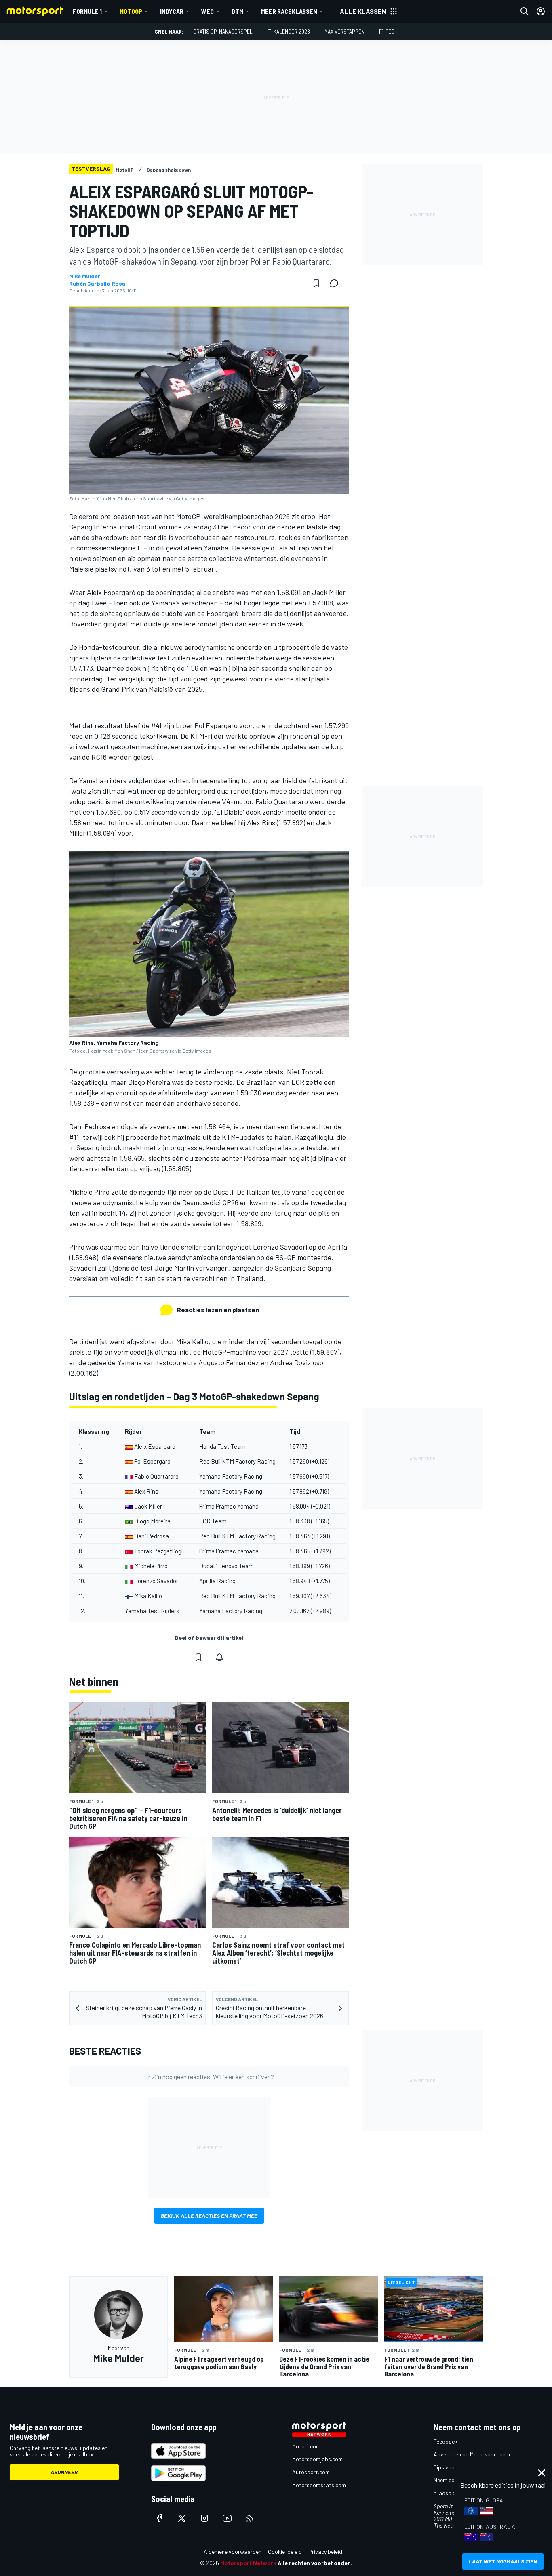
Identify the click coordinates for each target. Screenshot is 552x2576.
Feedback (446, 2441)
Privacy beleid (325, 2552)
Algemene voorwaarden (233, 2552)
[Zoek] (525, 11)
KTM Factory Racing (249, 1461)
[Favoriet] (316, 283)
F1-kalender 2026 (289, 31)
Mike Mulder (85, 276)
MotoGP (131, 11)
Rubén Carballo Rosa (97, 284)
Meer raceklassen (289, 11)
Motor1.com (306, 2446)
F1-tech (388, 31)
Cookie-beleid (285, 2552)
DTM (237, 11)
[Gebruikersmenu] (541, 11)
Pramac (226, 1506)
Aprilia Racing (217, 1581)
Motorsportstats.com (319, 2485)
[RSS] (250, 2518)
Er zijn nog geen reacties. (209, 2077)
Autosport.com (311, 2472)
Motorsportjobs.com (317, 2459)
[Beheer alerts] (219, 1657)
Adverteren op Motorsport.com (472, 2454)
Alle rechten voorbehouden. (315, 2563)
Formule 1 (87, 11)
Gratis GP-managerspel (223, 31)
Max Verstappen (344, 31)
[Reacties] (337, 283)
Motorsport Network (248, 2563)
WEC (208, 11)
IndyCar (172, 11)
